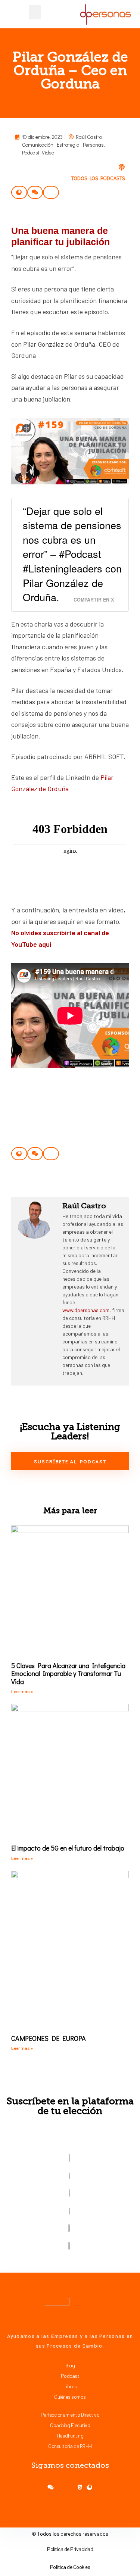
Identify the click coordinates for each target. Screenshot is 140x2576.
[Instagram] (70, 2487)
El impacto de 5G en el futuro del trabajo (68, 1848)
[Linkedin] (89, 2487)
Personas (93, 145)
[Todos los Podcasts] (122, 167)
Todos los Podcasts (98, 178)
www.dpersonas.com (86, 1310)
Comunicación (38, 145)
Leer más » (22, 1691)
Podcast (31, 152)
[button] (35, 12)
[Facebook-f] (51, 2487)
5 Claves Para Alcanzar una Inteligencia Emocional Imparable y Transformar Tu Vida (68, 1673)
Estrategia (68, 145)
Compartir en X (94, 600)
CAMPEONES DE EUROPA (49, 2038)
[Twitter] (60, 2487)
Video (48, 152)
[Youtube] (80, 2487)
